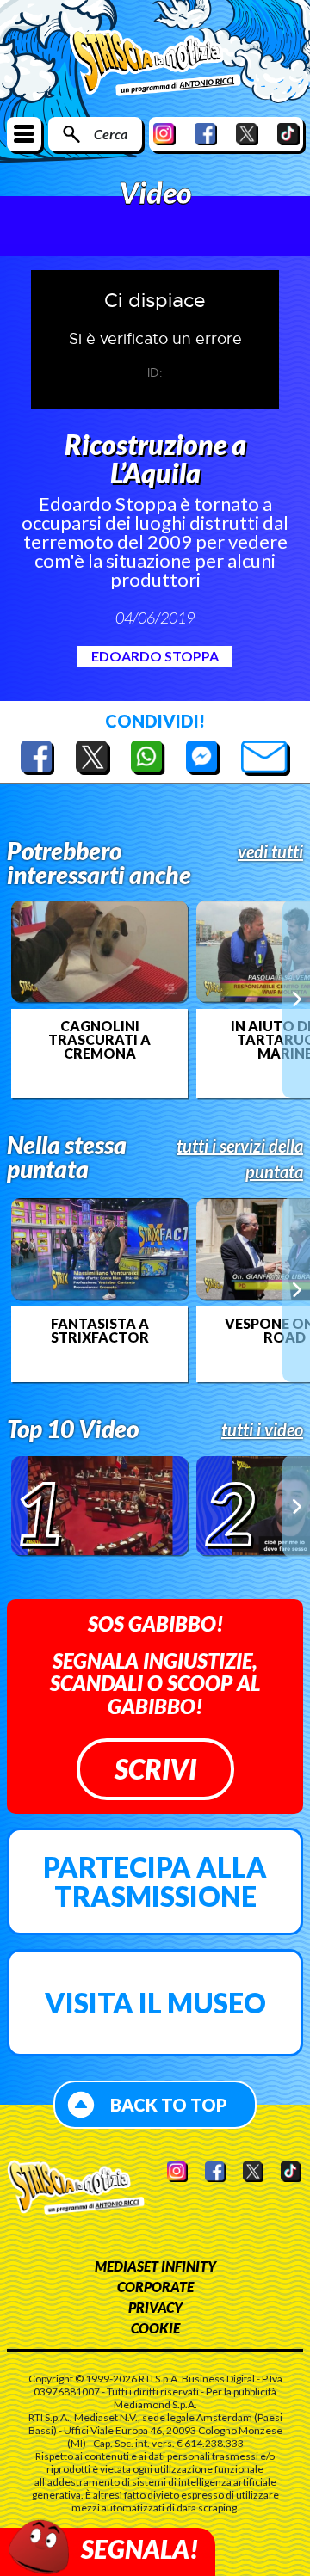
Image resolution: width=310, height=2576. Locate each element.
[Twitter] (247, 134)
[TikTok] (288, 134)
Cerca (111, 134)
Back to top (169, 2105)
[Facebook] (206, 134)
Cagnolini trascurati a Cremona (99, 1040)
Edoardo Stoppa (155, 656)
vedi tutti (270, 851)
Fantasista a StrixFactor (100, 1331)
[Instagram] (164, 134)
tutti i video (262, 1429)
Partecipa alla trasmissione (155, 1881)
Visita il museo (155, 2003)
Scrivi (155, 1769)
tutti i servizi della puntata (240, 1159)
